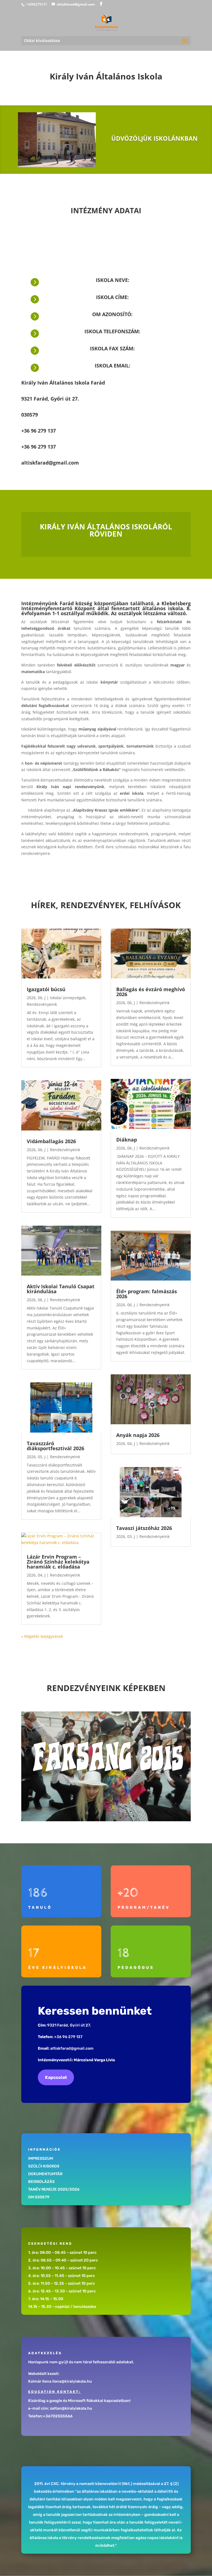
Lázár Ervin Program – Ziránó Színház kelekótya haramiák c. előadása (58, 1562)
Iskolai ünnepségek (68, 998)
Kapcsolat (56, 2077)
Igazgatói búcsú (46, 989)
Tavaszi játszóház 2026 (144, 1528)
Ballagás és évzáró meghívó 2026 (151, 992)
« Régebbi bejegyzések (42, 1636)
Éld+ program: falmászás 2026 (147, 1294)
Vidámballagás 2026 (51, 1141)
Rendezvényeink (42, 1004)
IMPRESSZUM (41, 2158)
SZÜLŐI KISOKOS (44, 2166)
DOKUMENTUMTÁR (45, 2174)
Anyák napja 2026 (138, 1435)
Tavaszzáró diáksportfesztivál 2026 (55, 1446)
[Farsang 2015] (106, 1766)
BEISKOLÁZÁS (41, 2182)
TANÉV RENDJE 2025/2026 (54, 2189)
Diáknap (127, 1140)
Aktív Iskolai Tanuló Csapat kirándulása (61, 1289)
